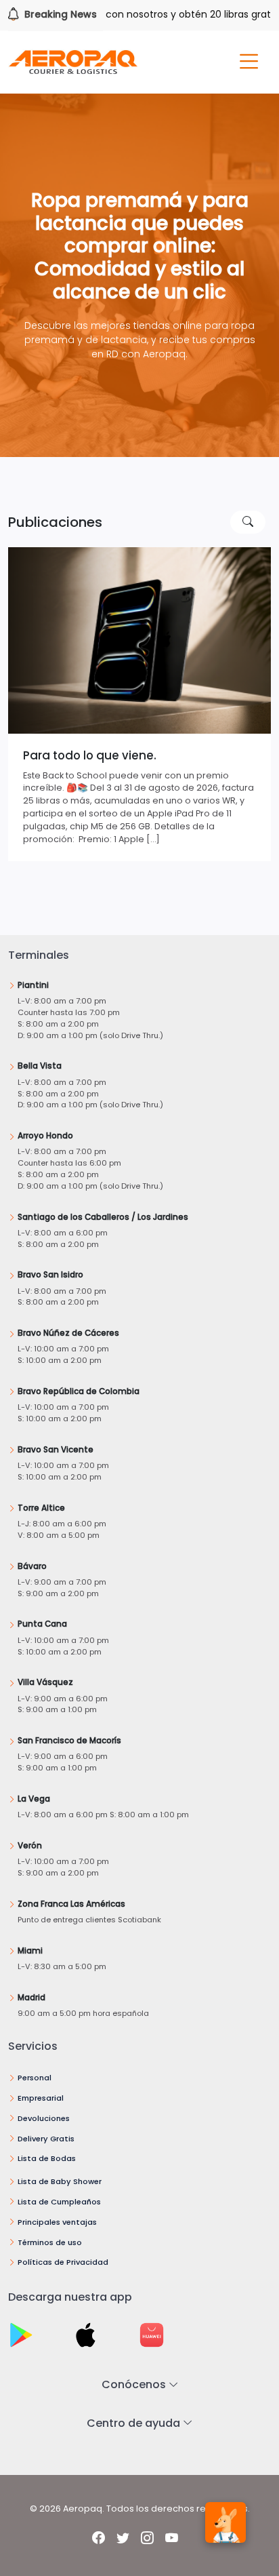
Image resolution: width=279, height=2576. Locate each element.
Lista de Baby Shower (60, 2181)
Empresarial (41, 2098)
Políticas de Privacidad (63, 2262)
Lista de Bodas (47, 2158)
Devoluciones (44, 2118)
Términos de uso (50, 2242)
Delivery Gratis (46, 2139)
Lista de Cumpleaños (59, 2202)
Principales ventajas (57, 2222)
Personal (35, 2078)
